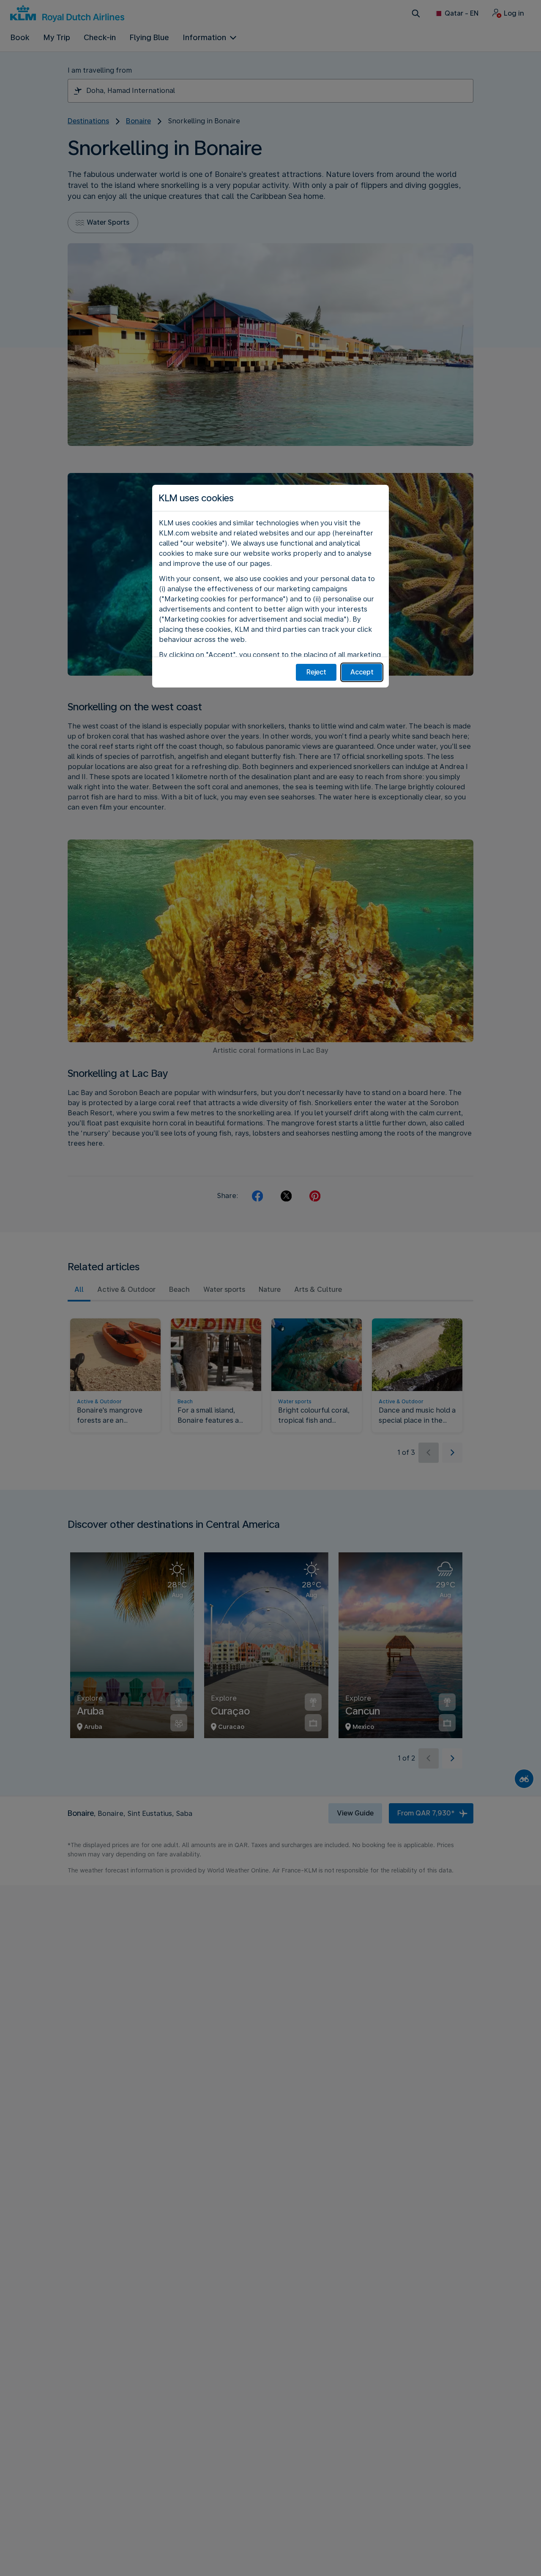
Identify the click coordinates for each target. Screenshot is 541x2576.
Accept (362, 672)
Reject (316, 672)
